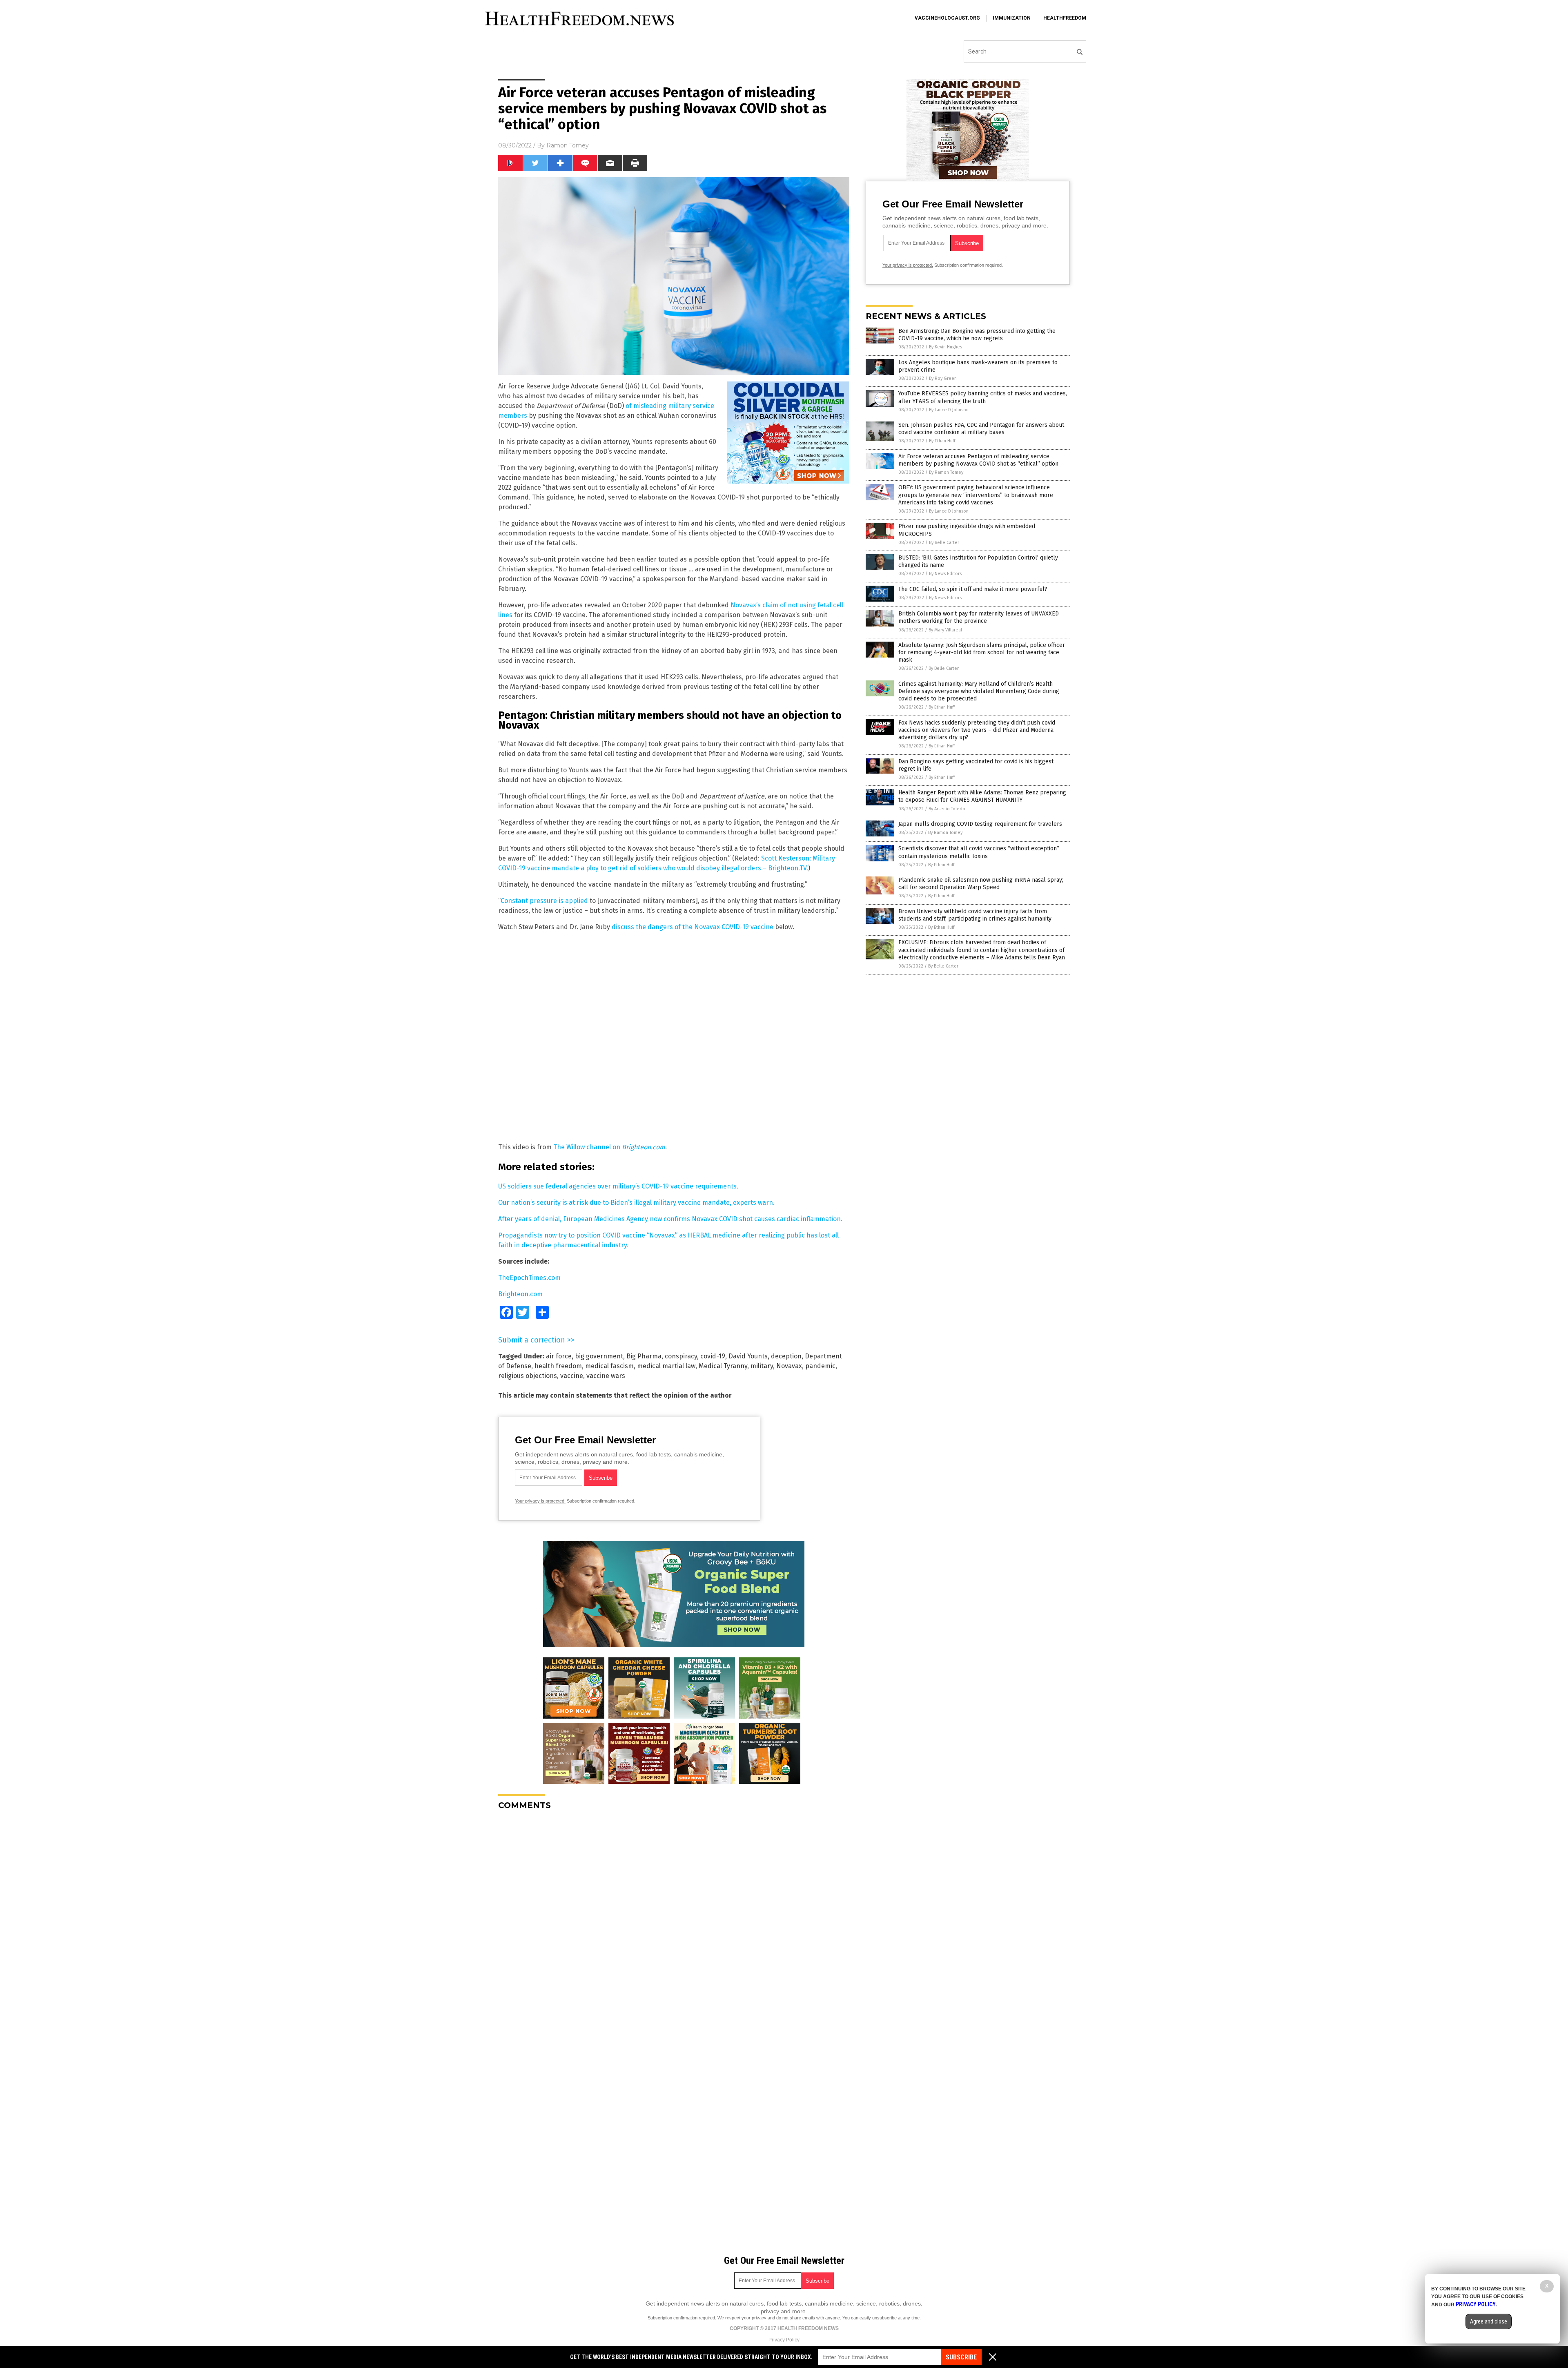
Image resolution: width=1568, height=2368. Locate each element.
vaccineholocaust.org (947, 18)
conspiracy (681, 1356)
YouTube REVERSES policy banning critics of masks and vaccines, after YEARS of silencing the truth (983, 397)
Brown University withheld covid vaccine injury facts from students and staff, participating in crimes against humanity (975, 915)
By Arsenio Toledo (947, 809)
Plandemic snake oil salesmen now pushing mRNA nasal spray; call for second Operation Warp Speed (981, 884)
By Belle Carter (944, 543)
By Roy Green (943, 378)
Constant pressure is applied (544, 901)
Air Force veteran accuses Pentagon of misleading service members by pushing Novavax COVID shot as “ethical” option (978, 460)
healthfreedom (1065, 18)
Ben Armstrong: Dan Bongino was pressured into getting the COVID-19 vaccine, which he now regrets (977, 335)
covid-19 (713, 1356)
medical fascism (609, 1366)
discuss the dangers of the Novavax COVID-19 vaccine (693, 927)
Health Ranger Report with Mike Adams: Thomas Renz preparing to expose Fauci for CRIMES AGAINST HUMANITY (982, 796)
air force (559, 1356)
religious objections (528, 1376)
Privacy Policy (784, 2340)
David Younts (748, 1356)
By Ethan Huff (942, 441)
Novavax (789, 1366)
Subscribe (961, 2357)
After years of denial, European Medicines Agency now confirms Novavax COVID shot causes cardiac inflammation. (670, 1219)
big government (599, 1356)
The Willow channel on (609, 1147)
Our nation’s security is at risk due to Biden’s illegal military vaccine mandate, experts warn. (636, 1203)
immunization (1012, 18)
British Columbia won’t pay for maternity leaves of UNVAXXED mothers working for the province (979, 617)
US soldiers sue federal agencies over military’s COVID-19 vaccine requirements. (618, 1186)
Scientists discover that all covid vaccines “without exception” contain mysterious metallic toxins (979, 852)
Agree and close (1489, 2321)
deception (786, 1356)
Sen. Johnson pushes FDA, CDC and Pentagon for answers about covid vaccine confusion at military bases (981, 429)
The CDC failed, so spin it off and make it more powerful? (973, 589)
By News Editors (945, 574)
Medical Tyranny (723, 1366)
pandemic (820, 1366)
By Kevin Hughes (945, 347)
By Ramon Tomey (946, 472)
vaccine (572, 1376)
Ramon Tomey (568, 145)
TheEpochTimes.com (529, 1278)
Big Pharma (644, 1356)
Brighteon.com (520, 1294)
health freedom (558, 1366)
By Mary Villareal (945, 630)
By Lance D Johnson (949, 410)
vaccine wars (606, 1376)
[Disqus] (674, 1919)
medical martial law (666, 1366)
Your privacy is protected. (540, 1501)
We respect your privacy (742, 2318)
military (762, 1366)
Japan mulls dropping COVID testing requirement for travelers (980, 824)
